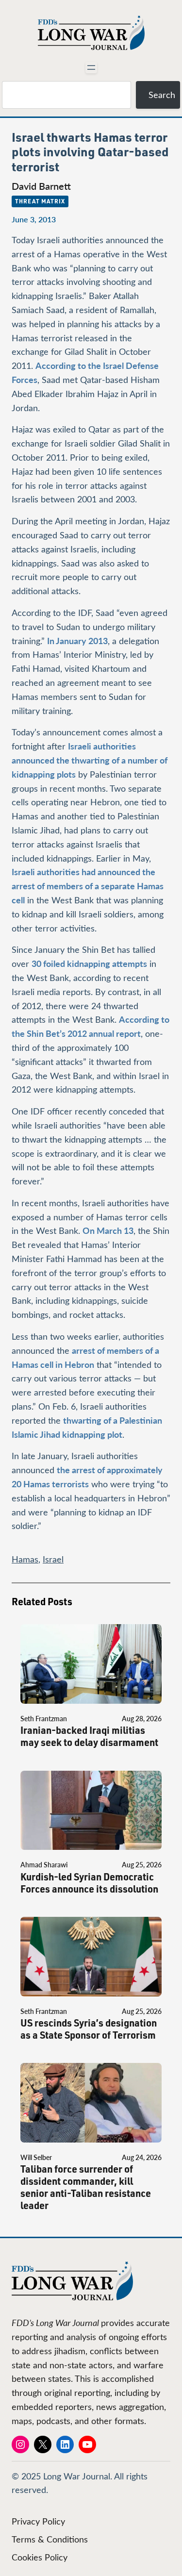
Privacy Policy (38, 2521)
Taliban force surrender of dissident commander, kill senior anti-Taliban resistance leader (86, 2187)
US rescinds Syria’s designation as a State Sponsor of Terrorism (89, 2029)
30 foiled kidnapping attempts (89, 963)
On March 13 (108, 1230)
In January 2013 (77, 640)
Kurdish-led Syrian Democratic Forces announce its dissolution (89, 1883)
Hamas (25, 1559)
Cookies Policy (40, 2557)
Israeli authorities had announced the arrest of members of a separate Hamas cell (88, 886)
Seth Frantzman (44, 1719)
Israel (53, 1559)
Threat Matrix (40, 201)
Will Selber (36, 2157)
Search (162, 95)
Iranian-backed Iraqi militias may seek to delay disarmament (89, 1736)
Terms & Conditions (50, 2539)
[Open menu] (91, 67)
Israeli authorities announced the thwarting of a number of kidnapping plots (90, 760)
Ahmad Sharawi (44, 1865)
